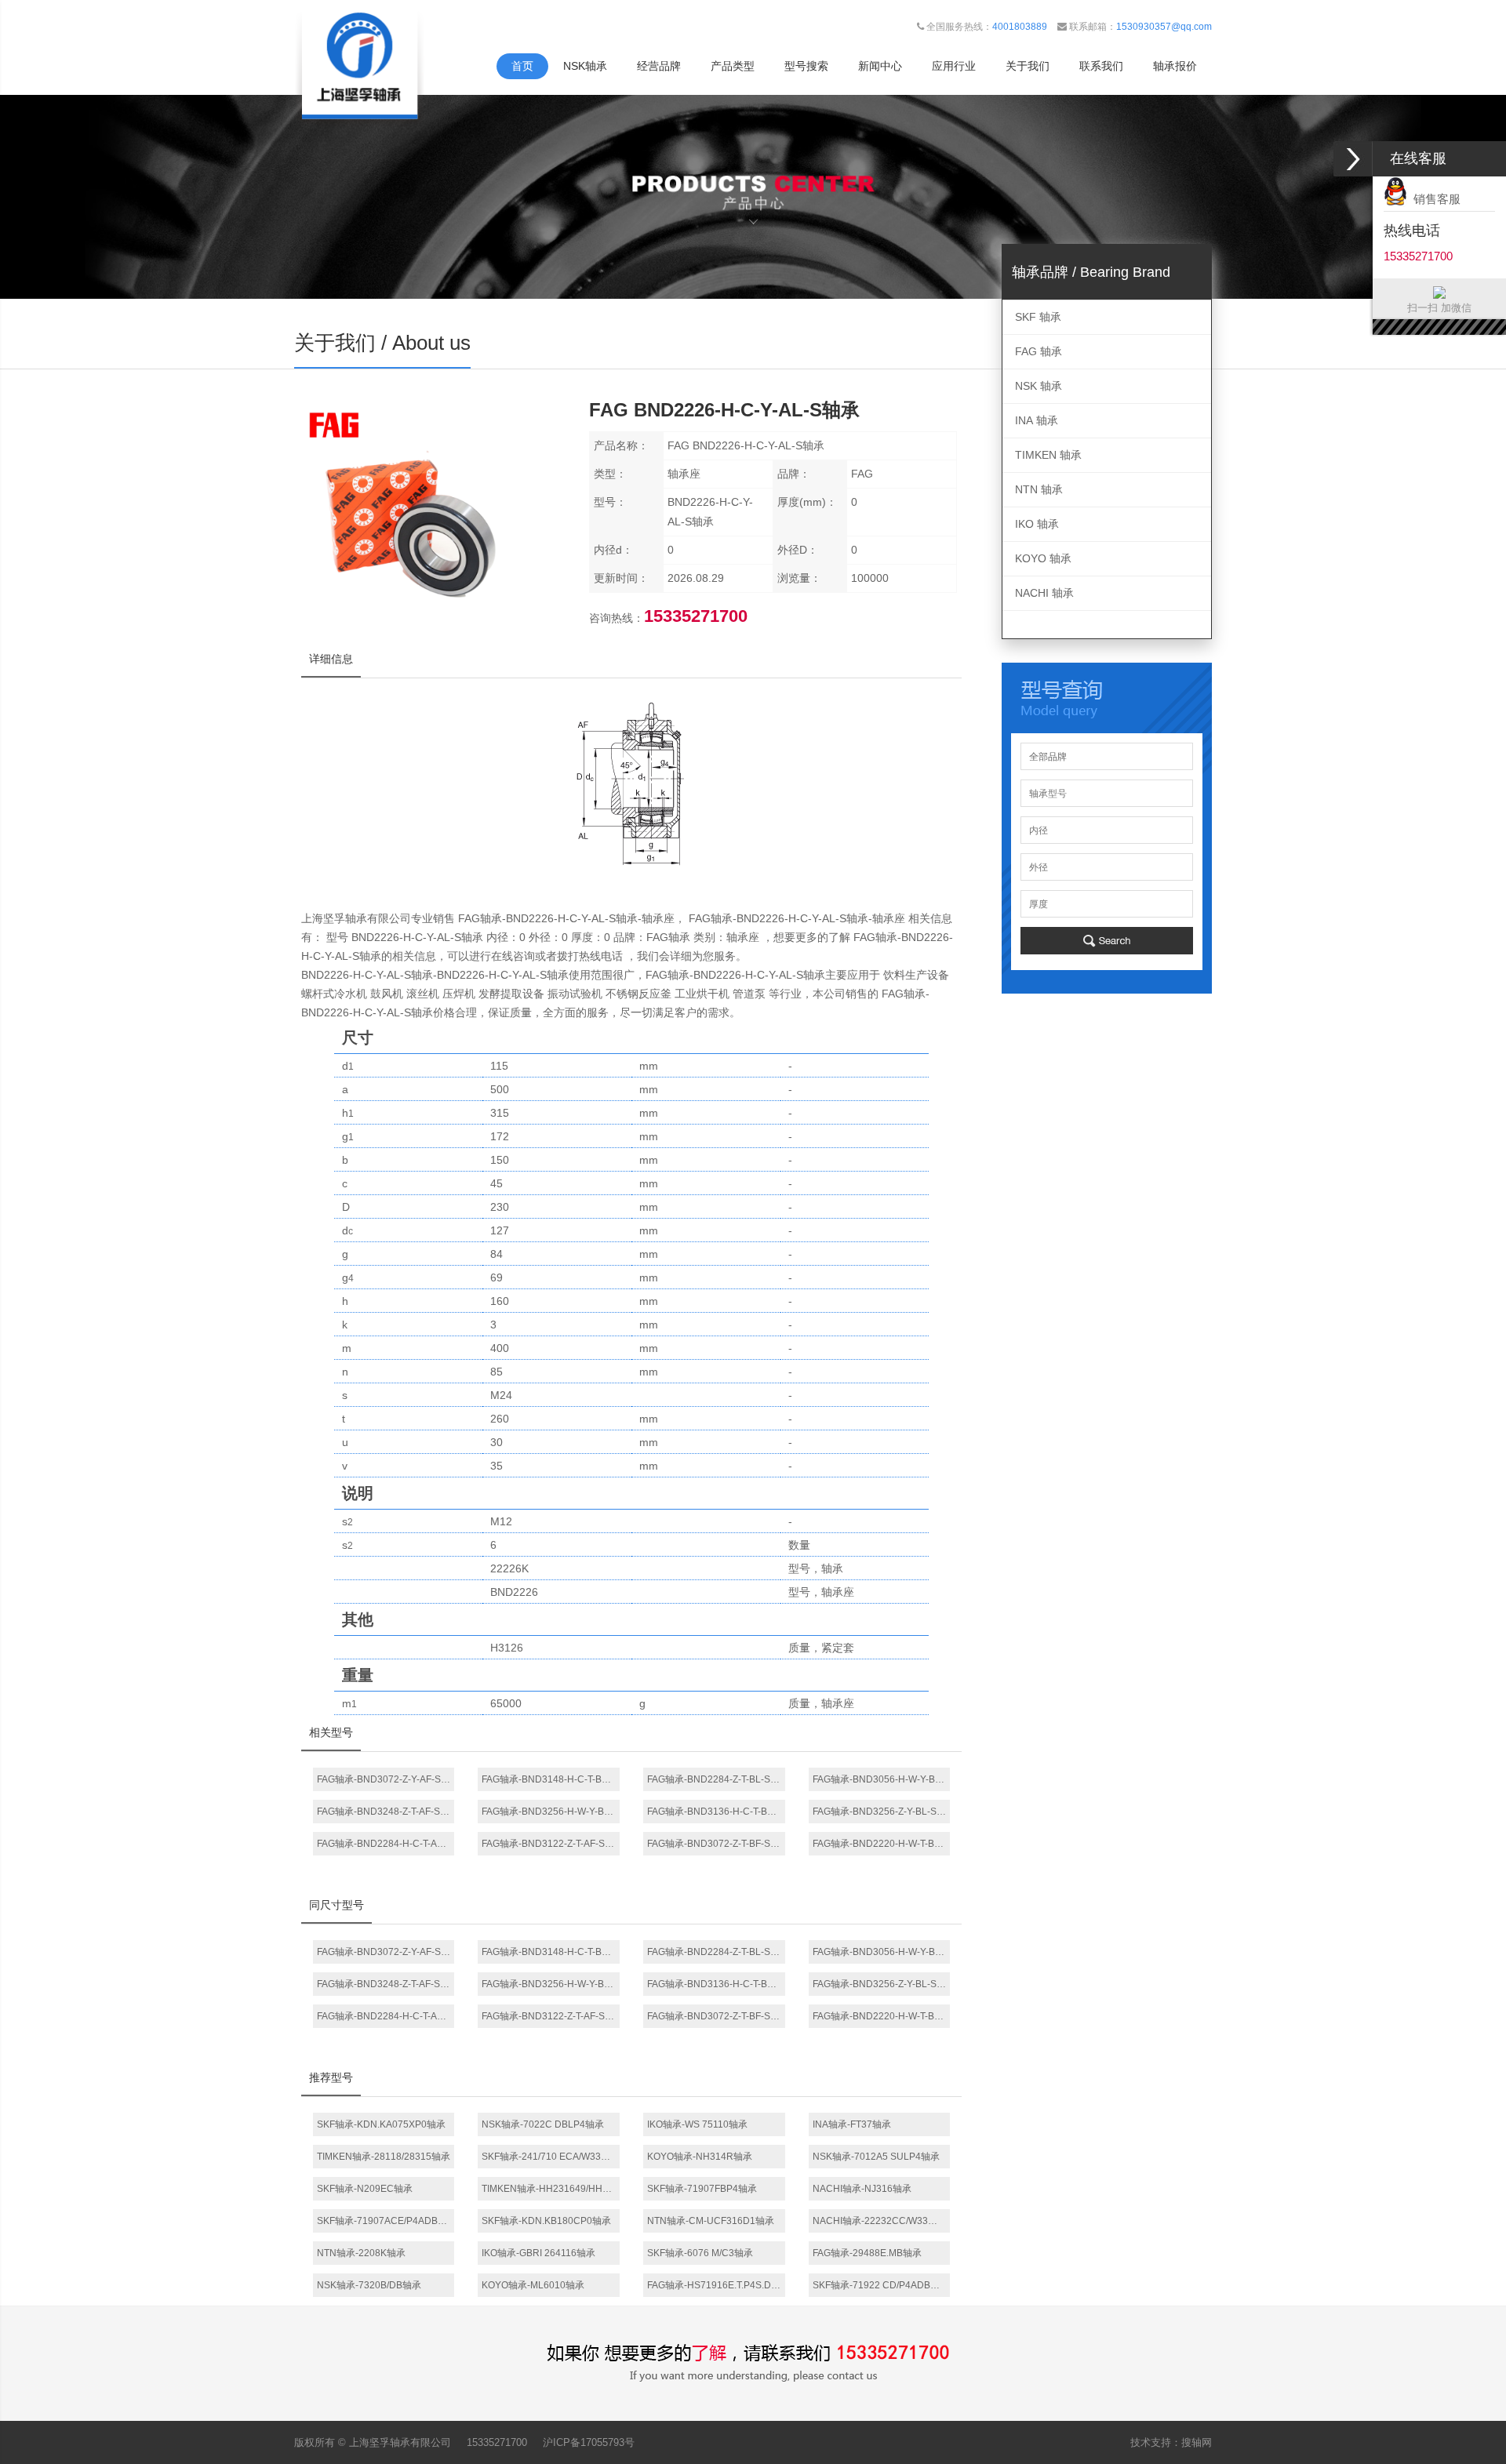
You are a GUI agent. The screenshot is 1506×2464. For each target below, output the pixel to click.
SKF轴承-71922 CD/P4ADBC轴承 (882, 2285)
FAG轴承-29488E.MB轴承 (867, 2253)
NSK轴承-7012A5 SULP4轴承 (876, 2157)
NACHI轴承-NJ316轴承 (862, 2189)
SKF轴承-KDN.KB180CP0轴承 (546, 2221)
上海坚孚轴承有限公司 (400, 2442)
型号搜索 (806, 66)
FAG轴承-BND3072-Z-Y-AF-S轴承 (386, 1779)
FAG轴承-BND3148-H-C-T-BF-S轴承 (551, 1779)
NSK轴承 (585, 66)
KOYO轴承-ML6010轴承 (533, 2285)
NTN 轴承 (1039, 489)
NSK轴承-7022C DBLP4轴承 (543, 2124)
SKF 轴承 (1038, 317)
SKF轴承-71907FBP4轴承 (702, 2189)
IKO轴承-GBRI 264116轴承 (538, 2253)
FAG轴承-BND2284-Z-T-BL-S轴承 (716, 1779)
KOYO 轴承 (1043, 558)
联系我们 (1101, 66)
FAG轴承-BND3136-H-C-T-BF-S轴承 (716, 1812)
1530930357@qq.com (1164, 27)
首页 (522, 66)
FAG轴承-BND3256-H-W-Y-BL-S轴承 (551, 1812)
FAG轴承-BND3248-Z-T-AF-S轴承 (386, 1812)
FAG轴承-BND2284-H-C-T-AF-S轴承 (386, 1844)
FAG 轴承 (1039, 351)
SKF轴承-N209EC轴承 (365, 2189)
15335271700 (497, 2442)
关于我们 (1028, 66)
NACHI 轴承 (1044, 593)
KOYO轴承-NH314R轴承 (700, 2157)
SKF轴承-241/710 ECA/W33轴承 (551, 2157)
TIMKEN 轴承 (1048, 455)
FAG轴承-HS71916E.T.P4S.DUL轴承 (716, 2285)
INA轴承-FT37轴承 (852, 2124)
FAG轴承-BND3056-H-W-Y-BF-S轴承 (882, 1779)
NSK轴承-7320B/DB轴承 (369, 2285)
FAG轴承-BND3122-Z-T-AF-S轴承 (551, 1844)
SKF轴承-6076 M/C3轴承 (700, 2253)
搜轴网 (1197, 2442)
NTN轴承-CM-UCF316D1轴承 (711, 2221)
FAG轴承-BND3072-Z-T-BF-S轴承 (716, 1844)
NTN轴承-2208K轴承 (361, 2253)
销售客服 (1434, 199)
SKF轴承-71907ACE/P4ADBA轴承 (386, 2221)
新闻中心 (880, 66)
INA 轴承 (1037, 420)
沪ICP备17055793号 (589, 2442)
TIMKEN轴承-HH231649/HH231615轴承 (551, 2189)
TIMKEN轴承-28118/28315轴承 (384, 2157)
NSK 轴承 (1039, 386)
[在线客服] (1353, 159)
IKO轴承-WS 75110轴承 (697, 2124)
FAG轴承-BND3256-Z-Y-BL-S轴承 (882, 1812)
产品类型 (733, 66)
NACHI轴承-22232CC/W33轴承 (880, 2221)
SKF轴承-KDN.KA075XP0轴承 (381, 2124)
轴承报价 (1175, 66)
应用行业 (954, 66)
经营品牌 (659, 66)
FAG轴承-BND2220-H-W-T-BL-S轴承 (882, 1844)
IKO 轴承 (1037, 524)
